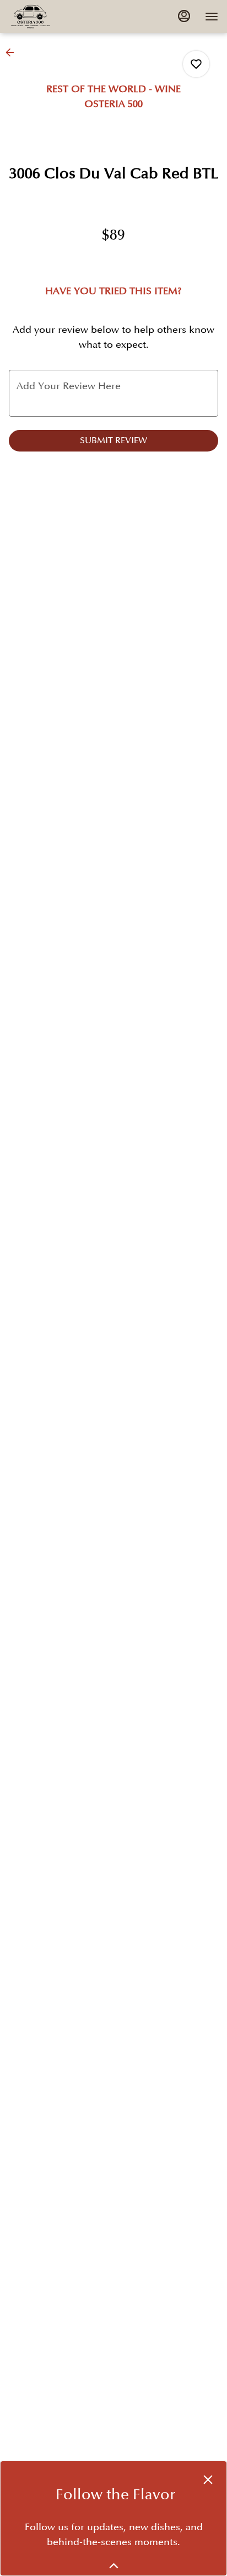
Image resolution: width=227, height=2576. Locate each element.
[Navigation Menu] (212, 17)
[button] (13, 52)
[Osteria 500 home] (58, 17)
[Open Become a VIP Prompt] (114, 2566)
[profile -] (184, 16)
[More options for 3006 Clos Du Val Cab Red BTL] (196, 64)
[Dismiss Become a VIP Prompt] (208, 2480)
